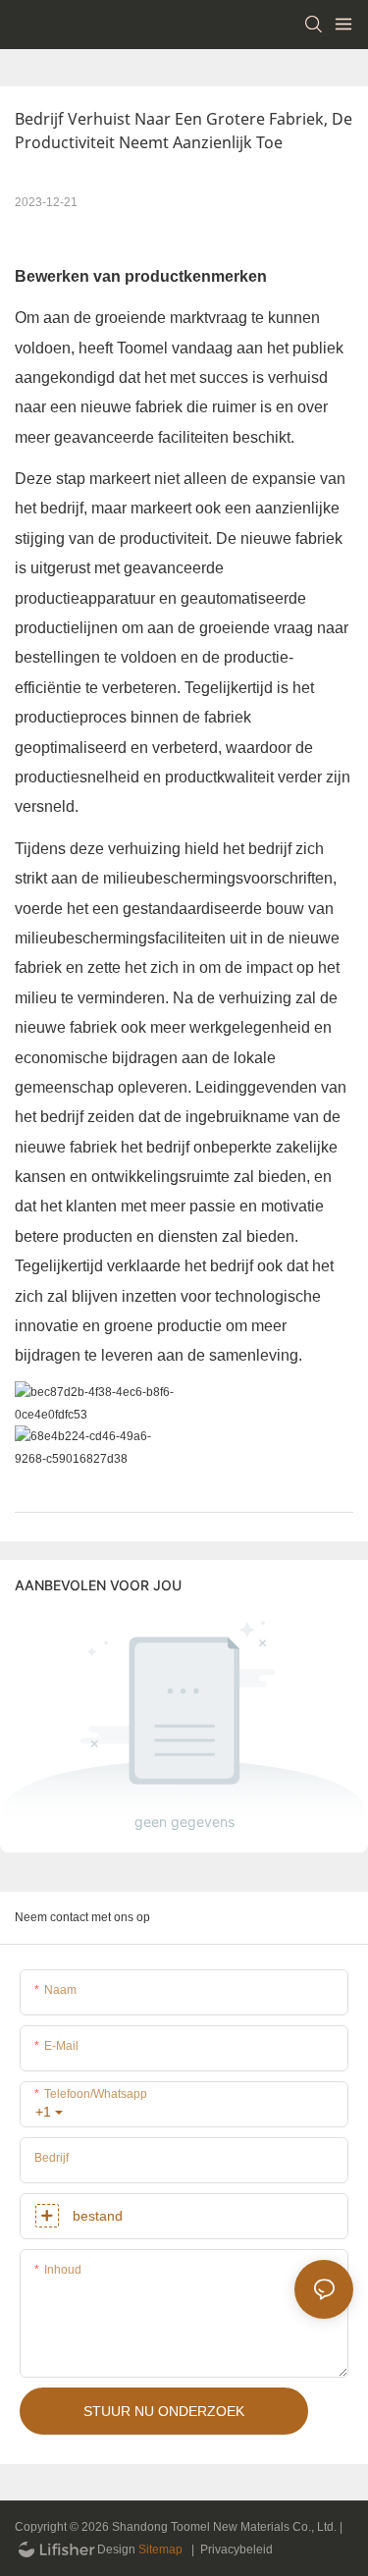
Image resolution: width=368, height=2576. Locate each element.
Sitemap (160, 2549)
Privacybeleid (237, 2549)
